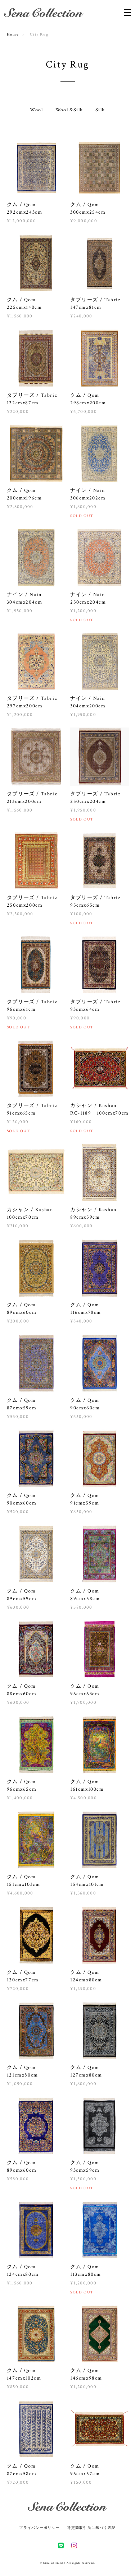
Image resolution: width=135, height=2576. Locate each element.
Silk (100, 110)
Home (13, 34)
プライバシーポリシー (39, 2528)
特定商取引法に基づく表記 (91, 2528)
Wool (36, 110)
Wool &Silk (69, 110)
